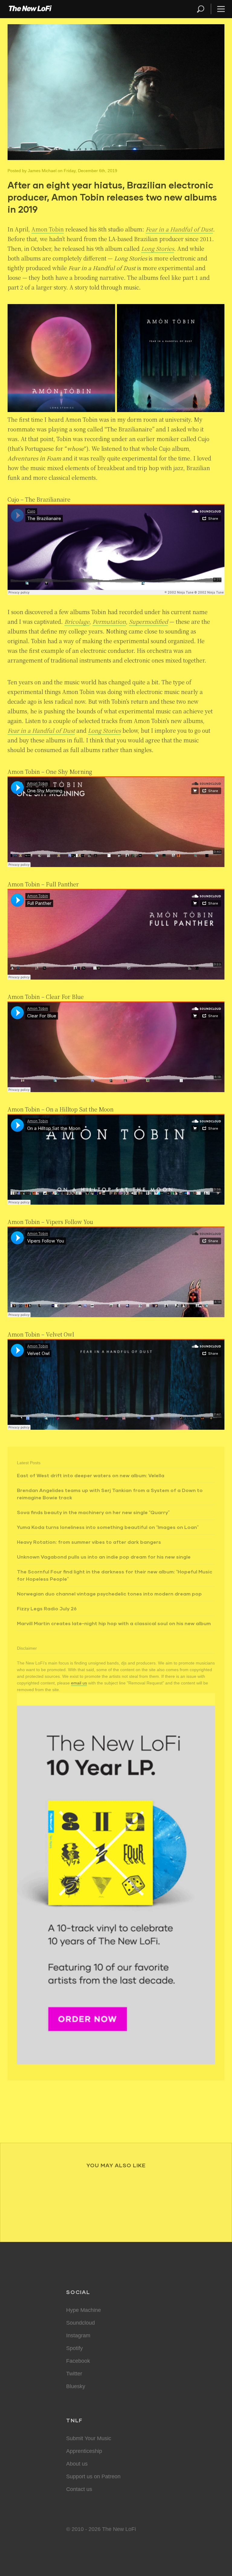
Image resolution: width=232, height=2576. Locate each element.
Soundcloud (81, 2323)
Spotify (74, 2348)
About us (77, 2464)
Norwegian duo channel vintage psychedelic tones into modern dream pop (109, 1594)
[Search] (203, 9)
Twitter (74, 2374)
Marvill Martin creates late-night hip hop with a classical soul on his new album (114, 1623)
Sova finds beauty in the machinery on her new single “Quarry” (93, 1512)
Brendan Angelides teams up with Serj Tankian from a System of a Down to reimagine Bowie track (110, 1494)
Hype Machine (84, 2310)
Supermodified (148, 621)
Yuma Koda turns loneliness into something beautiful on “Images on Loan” (108, 1527)
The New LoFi (30, 9)
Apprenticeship (84, 2451)
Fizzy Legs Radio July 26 (47, 1608)
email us (79, 1683)
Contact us (79, 2489)
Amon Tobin (48, 229)
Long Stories (158, 248)
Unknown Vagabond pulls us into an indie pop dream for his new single (104, 1557)
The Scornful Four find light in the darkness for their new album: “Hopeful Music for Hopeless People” (115, 1575)
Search (201, 9)
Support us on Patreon (93, 2476)
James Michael (42, 171)
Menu (221, 9)
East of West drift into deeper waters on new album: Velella (91, 1475)
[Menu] (218, 9)
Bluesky (76, 2386)
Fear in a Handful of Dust (179, 229)
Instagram (78, 2335)
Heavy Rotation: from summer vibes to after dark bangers (89, 1542)
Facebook (78, 2361)
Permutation (109, 621)
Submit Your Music (89, 2438)
